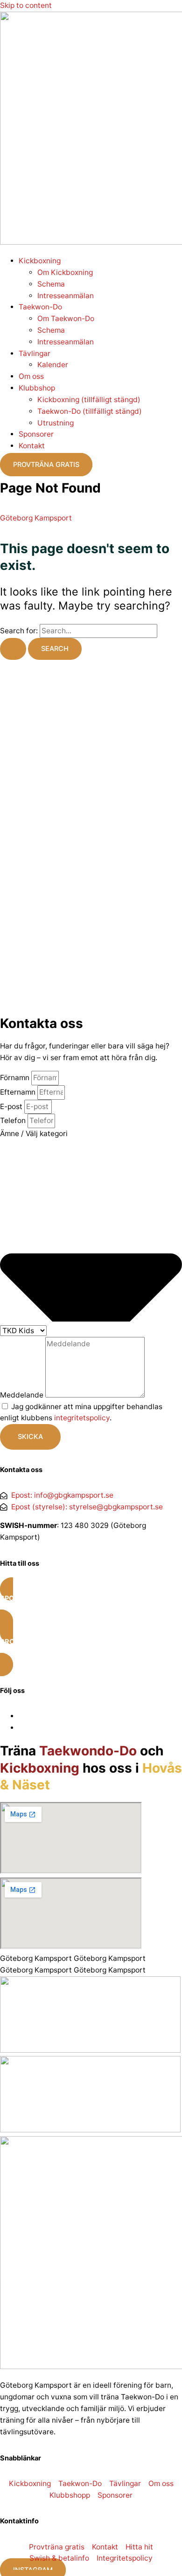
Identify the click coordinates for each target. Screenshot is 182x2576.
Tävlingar (35, 353)
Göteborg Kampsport (36, 518)
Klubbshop (37, 388)
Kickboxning (40, 261)
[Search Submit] (13, 649)
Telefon (14, 1120)
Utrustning (56, 423)
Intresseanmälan (66, 296)
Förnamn (16, 1078)
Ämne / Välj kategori (34, 1134)
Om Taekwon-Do (66, 319)
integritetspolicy (82, 1418)
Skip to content (26, 5)
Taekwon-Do (40, 307)
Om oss (31, 376)
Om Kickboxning (65, 272)
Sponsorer (36, 434)
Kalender (53, 365)
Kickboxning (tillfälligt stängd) (89, 400)
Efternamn (19, 1092)
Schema (51, 284)
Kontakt (32, 446)
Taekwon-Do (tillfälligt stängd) (90, 411)
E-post (12, 1106)
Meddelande (23, 1395)
